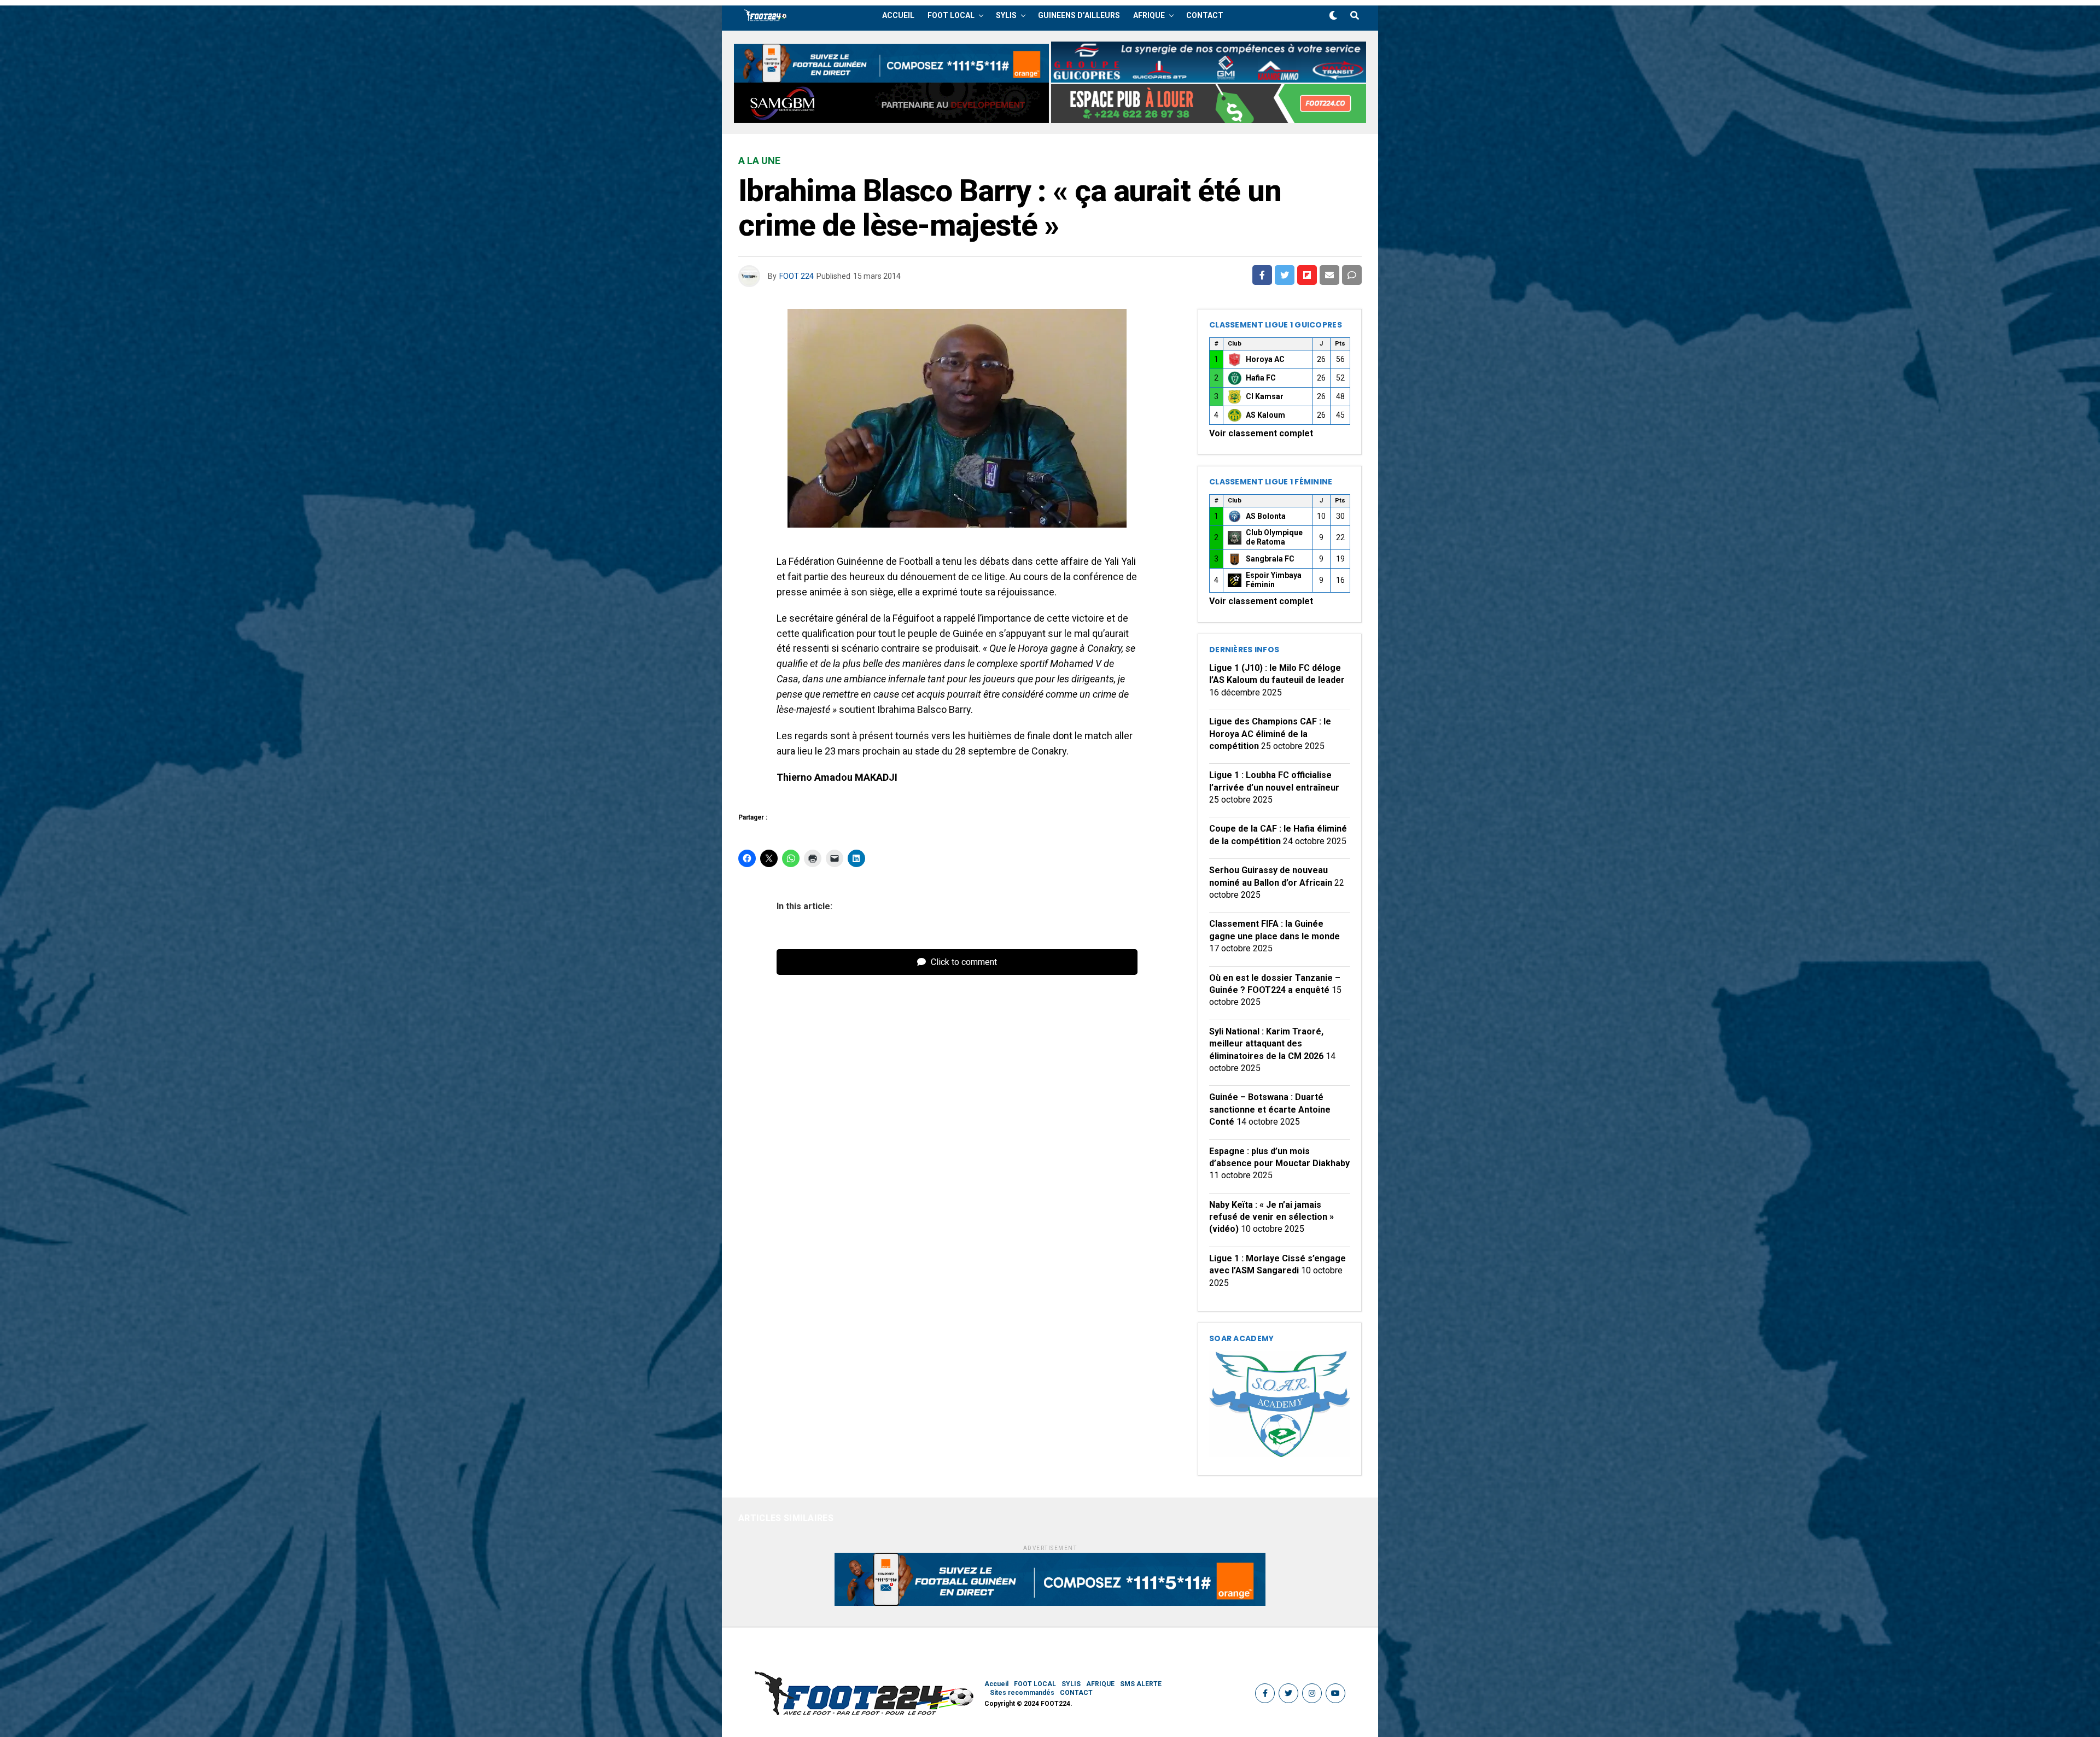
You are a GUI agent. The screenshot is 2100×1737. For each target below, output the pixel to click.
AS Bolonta (1266, 516)
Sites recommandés (1022, 1693)
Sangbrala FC (1270, 559)
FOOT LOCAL (951, 15)
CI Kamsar (1265, 396)
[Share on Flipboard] (1307, 275)
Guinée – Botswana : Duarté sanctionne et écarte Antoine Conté (1270, 1109)
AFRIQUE (1149, 15)
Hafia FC (1261, 378)
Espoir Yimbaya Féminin (1274, 580)
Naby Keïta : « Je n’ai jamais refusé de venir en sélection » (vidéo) (1271, 1217)
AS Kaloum (1265, 415)
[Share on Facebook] (1262, 275)
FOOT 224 (797, 276)
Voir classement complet (1261, 433)
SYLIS (1006, 15)
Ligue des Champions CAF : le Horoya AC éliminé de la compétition (1270, 734)
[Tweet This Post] (1285, 275)
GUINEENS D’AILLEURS (1079, 15)
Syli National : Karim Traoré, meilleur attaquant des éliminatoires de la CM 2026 (1266, 1044)
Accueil (898, 15)
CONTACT (1205, 15)
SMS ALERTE (1141, 1684)
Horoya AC (1265, 359)
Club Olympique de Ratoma (1274, 537)
